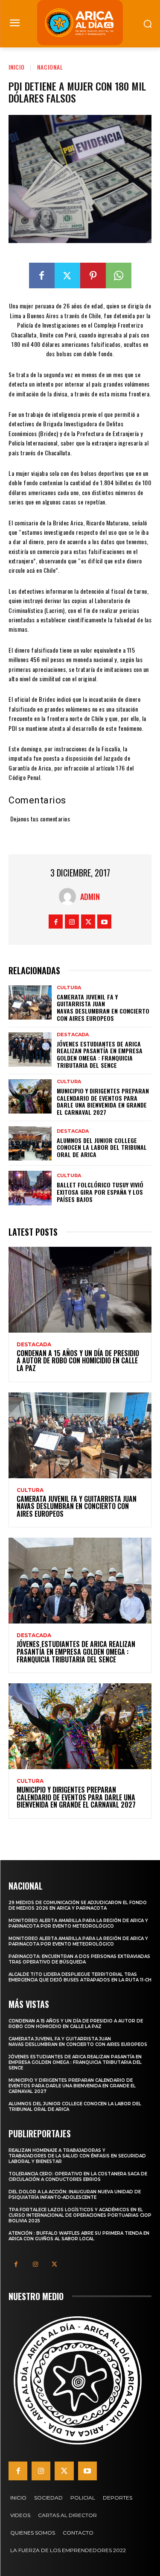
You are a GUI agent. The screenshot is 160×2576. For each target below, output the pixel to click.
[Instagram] (72, 922)
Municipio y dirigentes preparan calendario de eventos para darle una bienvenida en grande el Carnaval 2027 (103, 1101)
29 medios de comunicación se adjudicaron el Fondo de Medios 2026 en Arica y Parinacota (78, 1905)
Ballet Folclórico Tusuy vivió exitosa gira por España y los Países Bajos (100, 1192)
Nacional (50, 67)
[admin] (70, 897)
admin (90, 897)
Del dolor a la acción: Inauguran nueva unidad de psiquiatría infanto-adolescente (75, 2195)
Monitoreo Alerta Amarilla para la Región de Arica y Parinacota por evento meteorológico (78, 1923)
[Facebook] (42, 275)
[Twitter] (67, 275)
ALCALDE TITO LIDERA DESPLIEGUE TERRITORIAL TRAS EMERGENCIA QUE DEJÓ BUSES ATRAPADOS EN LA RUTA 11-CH (80, 1977)
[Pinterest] (93, 275)
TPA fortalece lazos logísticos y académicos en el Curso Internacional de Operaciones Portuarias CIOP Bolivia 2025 (80, 2215)
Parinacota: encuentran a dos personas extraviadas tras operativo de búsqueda (79, 1959)
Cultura (69, 988)
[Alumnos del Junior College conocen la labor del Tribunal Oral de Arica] (30, 1143)
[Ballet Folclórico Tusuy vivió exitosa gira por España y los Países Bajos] (30, 1188)
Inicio (17, 67)
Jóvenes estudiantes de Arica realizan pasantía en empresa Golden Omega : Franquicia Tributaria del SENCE (100, 1054)
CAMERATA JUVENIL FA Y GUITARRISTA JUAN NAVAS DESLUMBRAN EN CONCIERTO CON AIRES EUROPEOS (103, 1007)
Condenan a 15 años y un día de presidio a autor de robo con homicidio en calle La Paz (78, 1361)
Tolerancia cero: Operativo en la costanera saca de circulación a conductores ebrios (78, 2177)
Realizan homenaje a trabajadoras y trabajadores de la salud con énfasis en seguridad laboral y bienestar (77, 2156)
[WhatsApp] (119, 275)
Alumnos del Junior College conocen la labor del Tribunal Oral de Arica (102, 1147)
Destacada (73, 1035)
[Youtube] (104, 922)
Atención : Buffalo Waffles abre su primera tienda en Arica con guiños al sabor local (79, 2236)
